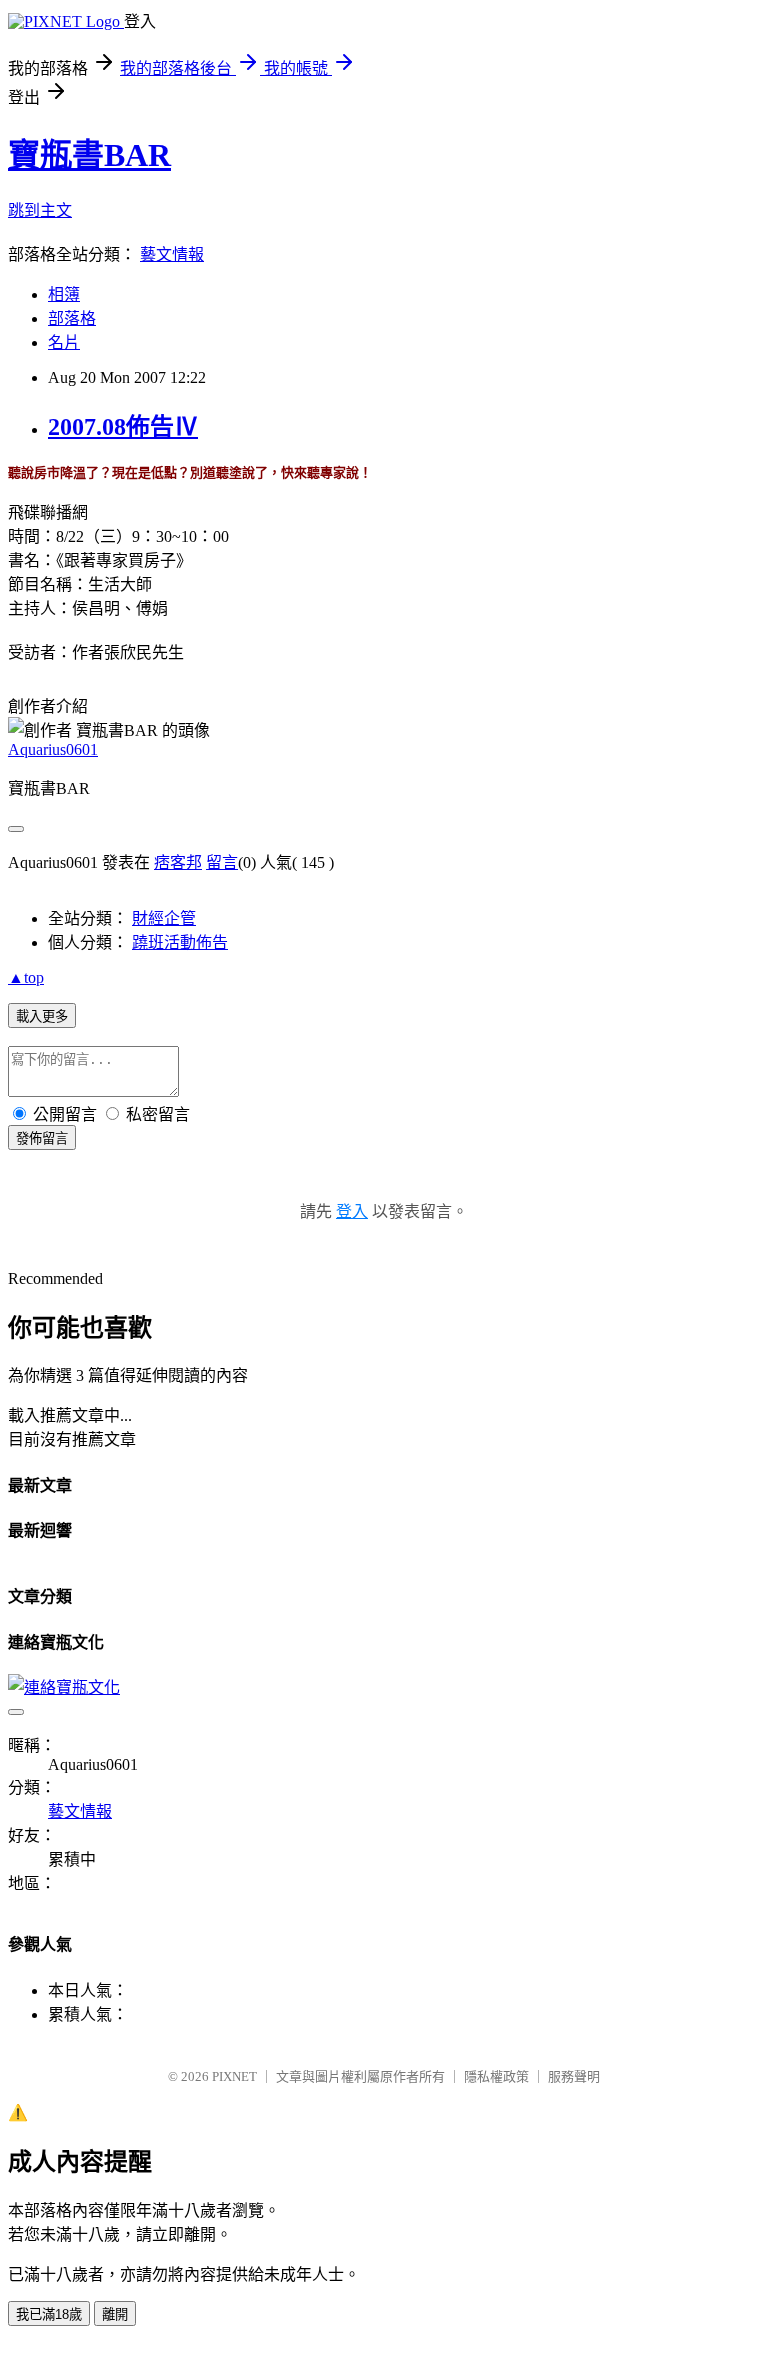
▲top (26, 977)
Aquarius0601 (53, 749)
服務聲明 (574, 2076)
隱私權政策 (496, 2076)
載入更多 (42, 1016)
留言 (222, 862)
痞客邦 (178, 862)
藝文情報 (172, 254)
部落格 (72, 318)
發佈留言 (42, 1138)
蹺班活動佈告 (180, 942)
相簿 (64, 294)
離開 (115, 2314)
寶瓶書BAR (89, 155)
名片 (64, 342)
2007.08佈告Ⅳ (123, 427)
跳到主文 (40, 210)
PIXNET (234, 2076)
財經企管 (164, 918)
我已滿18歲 (49, 2314)
